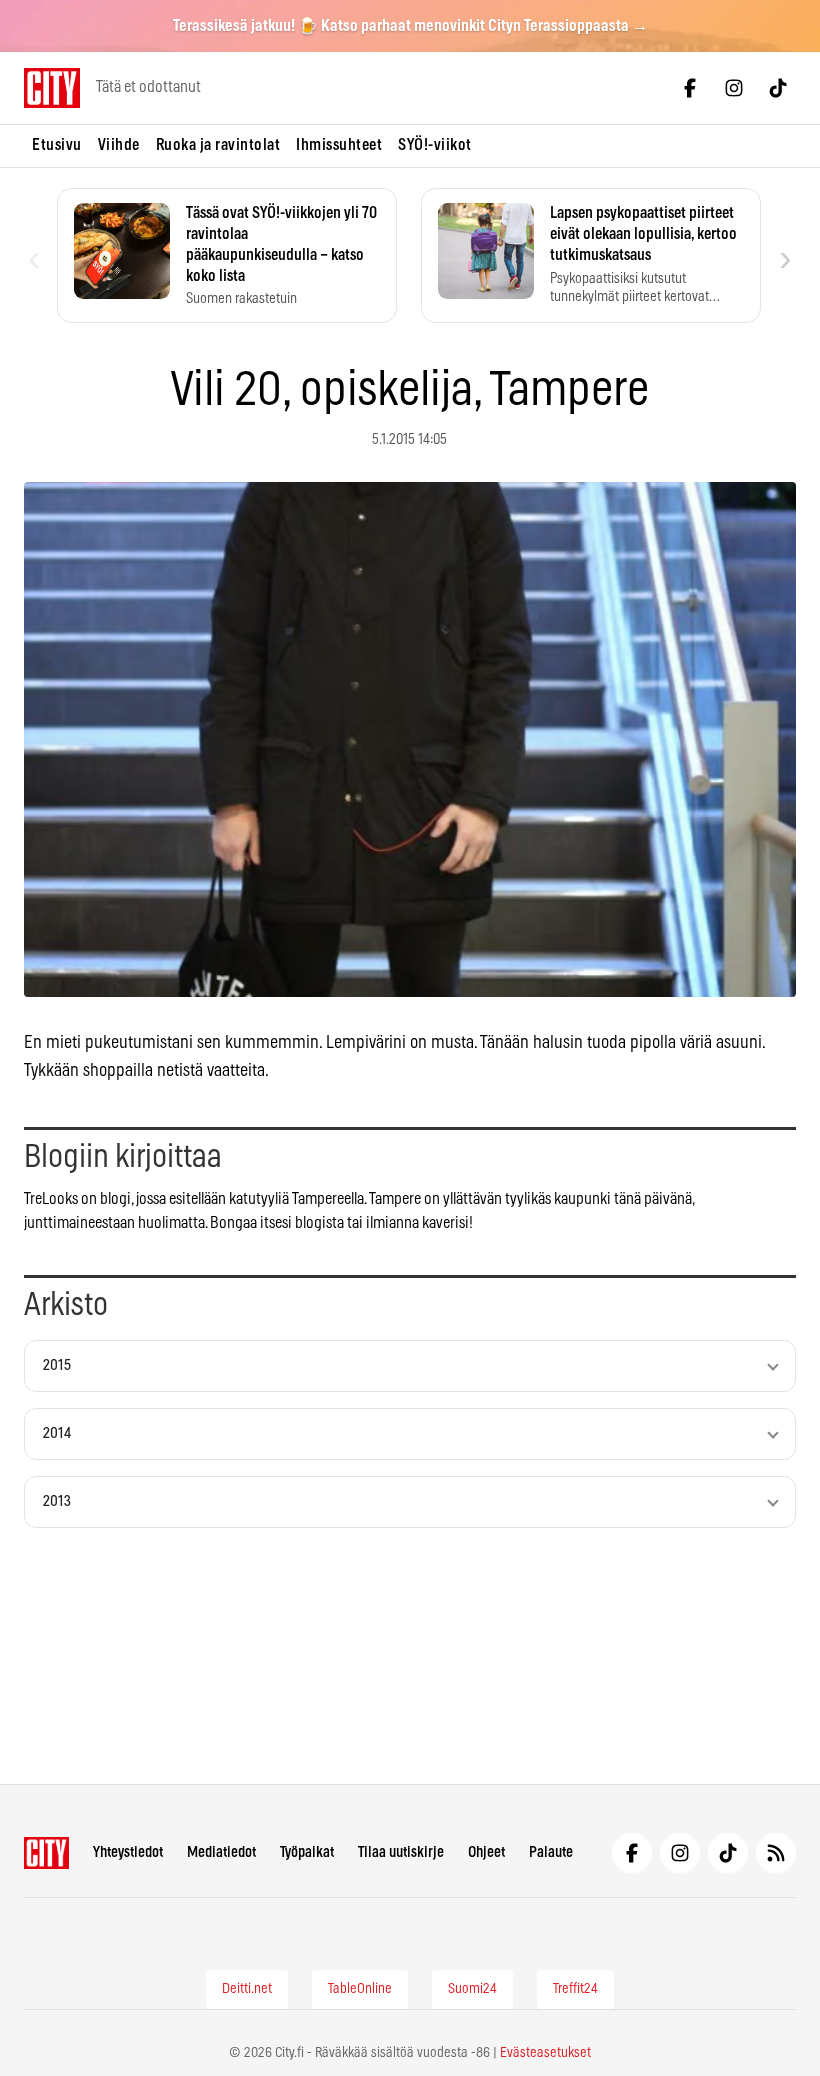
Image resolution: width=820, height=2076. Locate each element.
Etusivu (57, 145)
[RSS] (776, 1853)
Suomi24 (472, 1989)
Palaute (551, 1852)
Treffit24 (575, 1989)
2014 (57, 1433)
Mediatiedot (221, 1852)
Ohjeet (486, 1852)
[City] (46, 1853)
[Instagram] (734, 88)
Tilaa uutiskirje (401, 1852)
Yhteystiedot (128, 1852)
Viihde (119, 145)
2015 (57, 1365)
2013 (57, 1501)
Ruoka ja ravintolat (218, 145)
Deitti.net (247, 1989)
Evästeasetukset (545, 2053)
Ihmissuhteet (339, 145)
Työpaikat (307, 1852)
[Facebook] (690, 88)
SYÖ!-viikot (435, 145)
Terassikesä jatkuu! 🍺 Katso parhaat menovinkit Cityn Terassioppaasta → (410, 26)
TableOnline (360, 1989)
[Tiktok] (778, 88)
